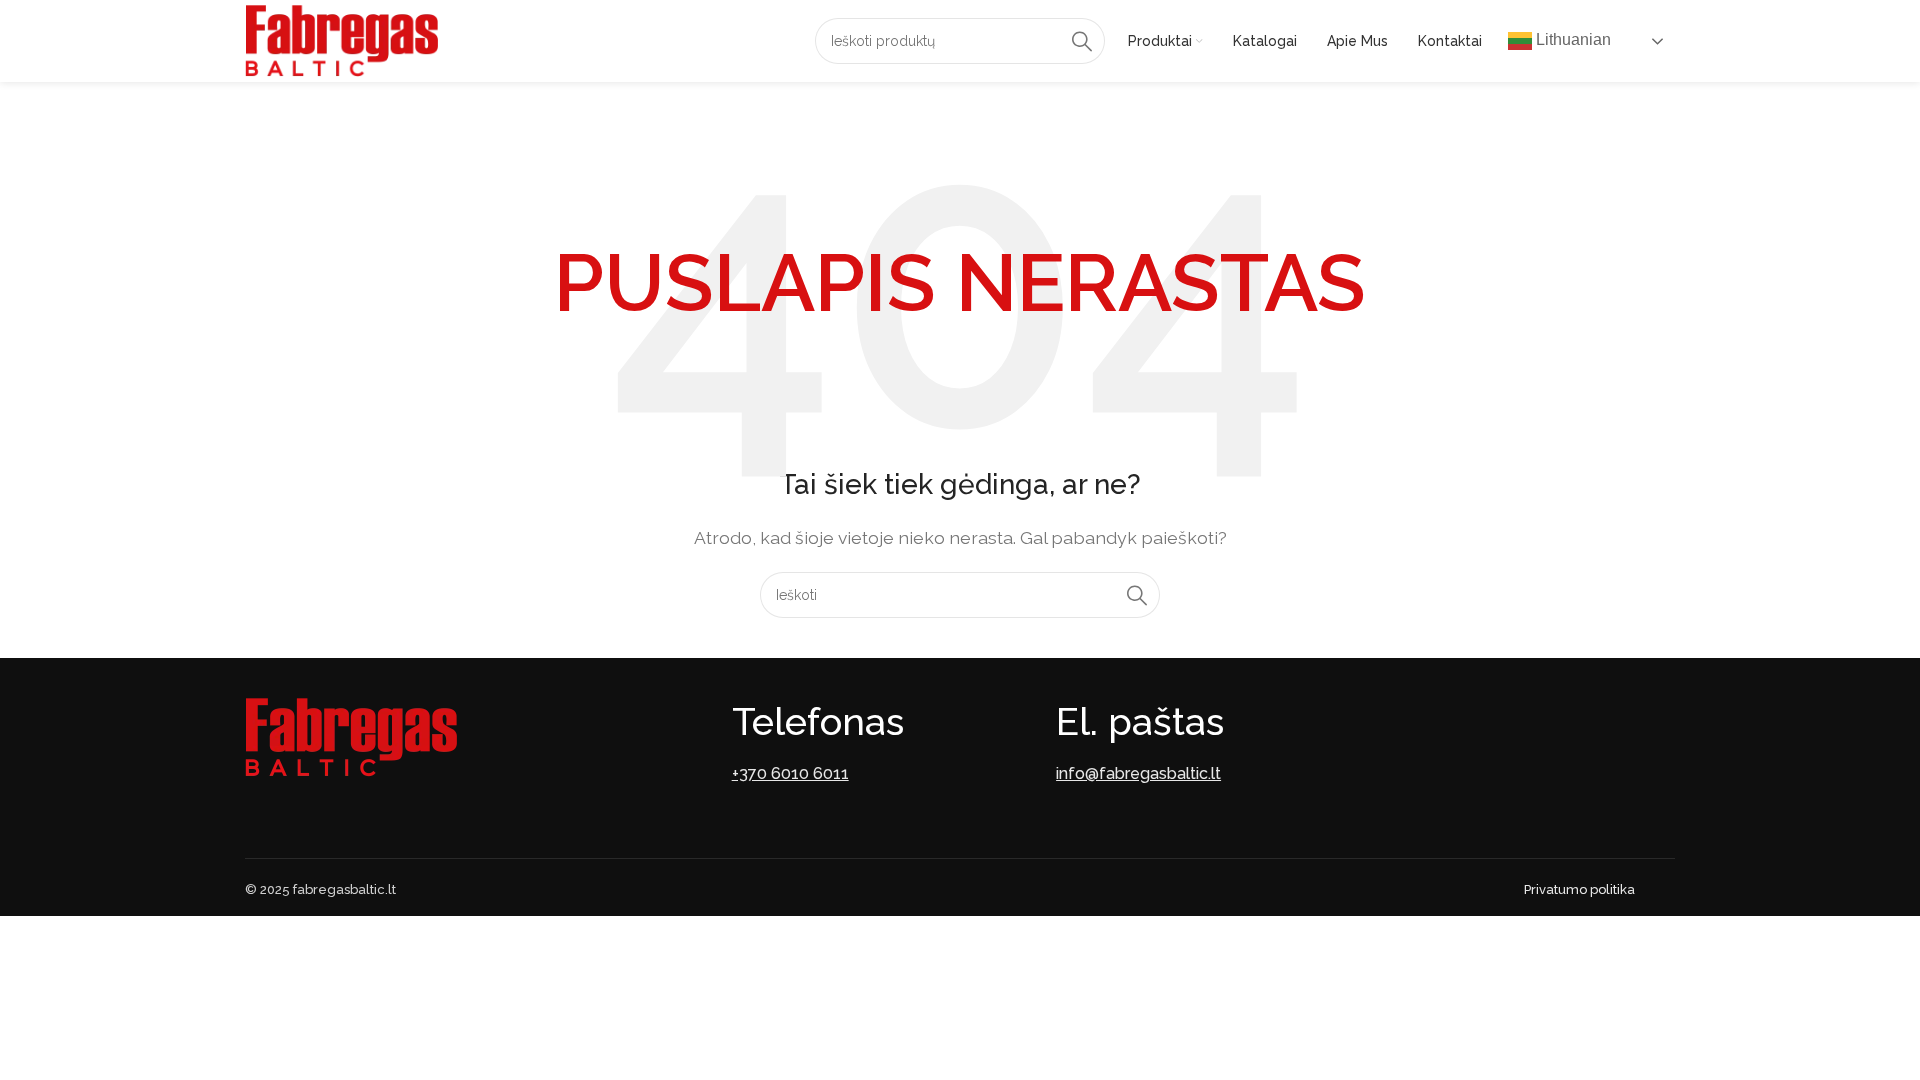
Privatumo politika (1579, 889)
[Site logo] (341, 39)
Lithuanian (1571, 39)
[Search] (1082, 41)
